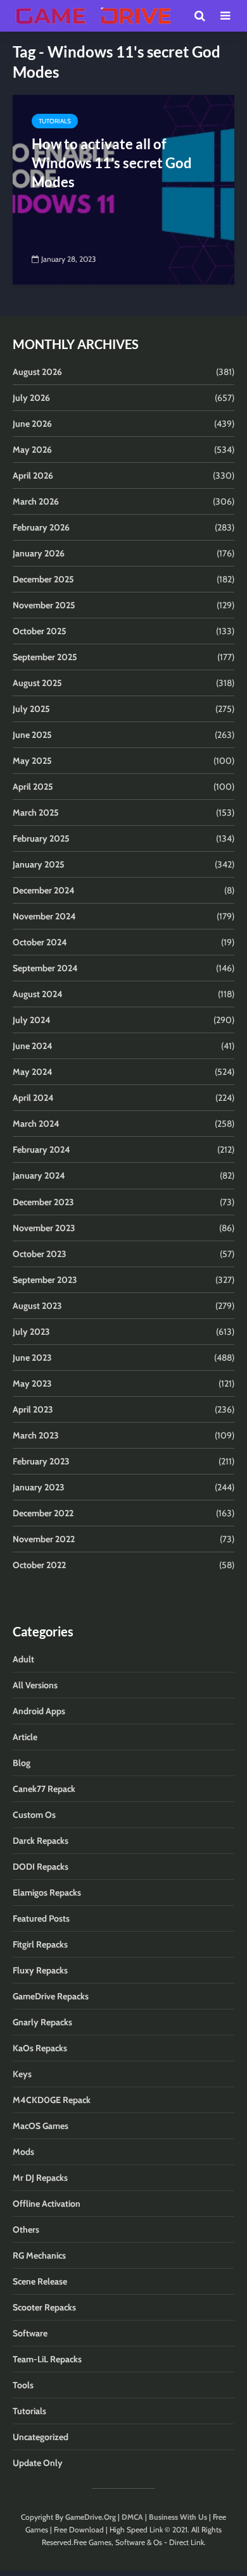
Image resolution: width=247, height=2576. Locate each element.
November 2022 (44, 1539)
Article (25, 1737)
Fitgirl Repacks (40, 1944)
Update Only (38, 2463)
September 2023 (45, 1280)
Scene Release (40, 2281)
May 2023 (32, 1383)
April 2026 (33, 475)
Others (26, 2229)
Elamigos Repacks (47, 1892)
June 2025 (32, 735)
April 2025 (33, 787)
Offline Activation (47, 2204)
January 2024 (39, 1175)
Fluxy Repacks (40, 1970)
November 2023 (44, 1228)
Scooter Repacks (44, 2307)
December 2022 (43, 1513)
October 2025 (40, 631)
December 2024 (44, 890)
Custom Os (34, 1815)
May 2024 (33, 1072)
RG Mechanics (39, 2255)
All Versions (35, 1685)
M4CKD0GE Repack (52, 2100)
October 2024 (40, 942)
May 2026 (32, 450)
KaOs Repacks (40, 2048)
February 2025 (41, 838)
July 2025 (31, 709)
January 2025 (39, 864)
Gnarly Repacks (42, 2022)
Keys (22, 2074)
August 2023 (37, 1306)
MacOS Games (41, 2126)
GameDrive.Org (91, 2517)
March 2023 (36, 1435)
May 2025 (32, 761)
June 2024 (33, 1046)
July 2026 (31, 398)
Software (30, 2333)
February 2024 (41, 1150)
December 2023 (43, 1202)
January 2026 (39, 553)
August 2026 (37, 372)
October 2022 (39, 1565)
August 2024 (38, 994)
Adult (23, 1659)
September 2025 (45, 657)
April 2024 (33, 1098)
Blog (22, 1763)
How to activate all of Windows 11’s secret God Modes (112, 163)
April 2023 (33, 1409)
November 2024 (44, 916)
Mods (23, 2152)
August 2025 (37, 683)
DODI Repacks (41, 1867)
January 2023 (39, 1487)
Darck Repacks (41, 1841)
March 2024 (36, 1124)
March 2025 (36, 813)
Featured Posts (41, 1918)
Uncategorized (41, 2437)
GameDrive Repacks (51, 1996)
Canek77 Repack (44, 1789)
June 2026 (32, 424)
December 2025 (43, 579)
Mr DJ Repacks (40, 2178)
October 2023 (40, 1254)
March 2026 (36, 501)
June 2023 (32, 1358)
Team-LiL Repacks (47, 2359)
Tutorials (55, 121)
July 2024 (32, 1020)
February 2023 (41, 1461)
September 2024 (45, 968)
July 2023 (31, 1332)
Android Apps (39, 1711)
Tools (23, 2385)
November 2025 (44, 605)
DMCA (132, 2517)
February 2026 (41, 527)
